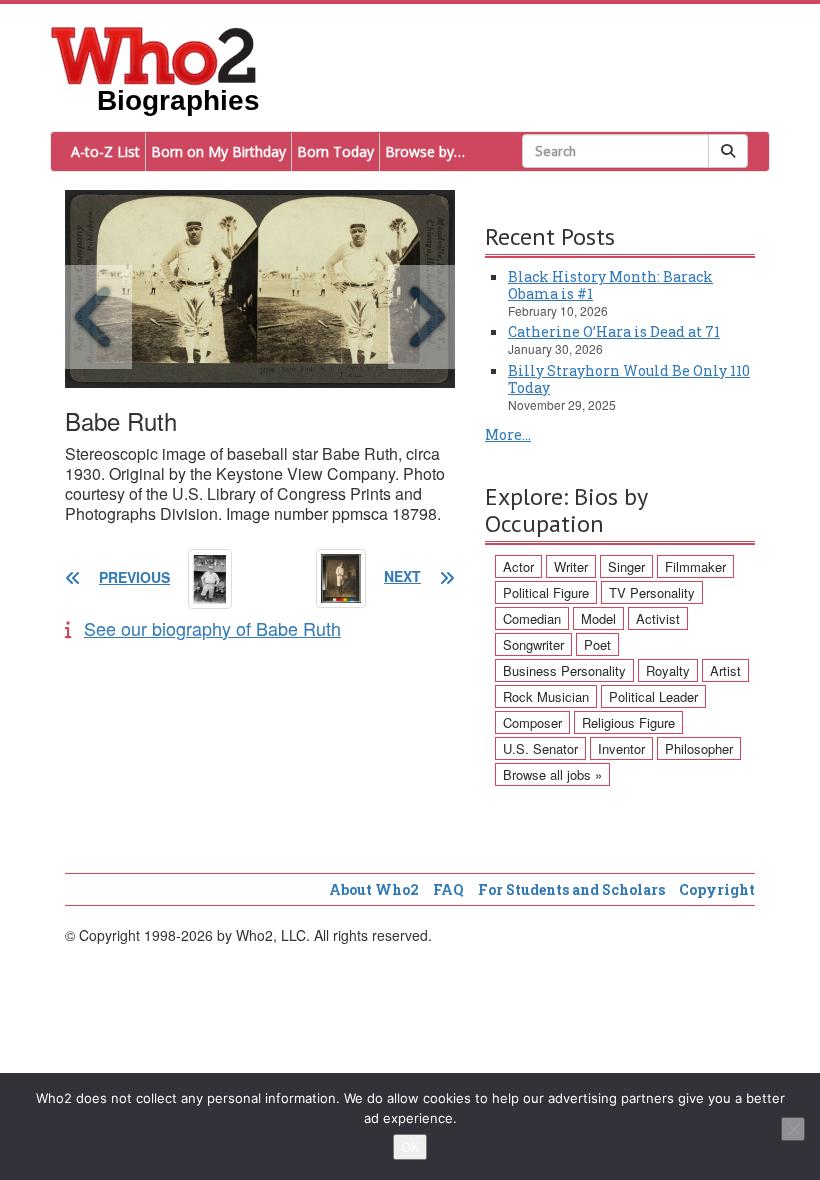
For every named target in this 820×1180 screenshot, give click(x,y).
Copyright (717, 889)
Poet (597, 644)
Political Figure (546, 592)
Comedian (532, 618)
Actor (518, 566)
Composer (532, 722)
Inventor (621, 748)
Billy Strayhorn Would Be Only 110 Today (629, 379)
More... (508, 434)
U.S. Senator (540, 748)
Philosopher (699, 748)
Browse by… (425, 151)
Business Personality (564, 670)
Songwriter (533, 644)
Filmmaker (695, 566)
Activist (658, 618)
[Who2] (154, 54)
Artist (725, 670)
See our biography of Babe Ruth (212, 628)
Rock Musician (546, 696)
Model (598, 618)
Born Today (335, 151)
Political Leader (653, 696)
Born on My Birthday (218, 151)
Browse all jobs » (552, 774)
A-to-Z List (105, 151)
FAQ (448, 889)
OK (410, 1147)
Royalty (668, 670)
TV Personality (652, 592)
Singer (626, 566)
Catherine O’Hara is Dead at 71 (614, 331)
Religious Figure (628, 722)
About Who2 (374, 889)
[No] (793, 1129)
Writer (571, 566)
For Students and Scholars (571, 889)
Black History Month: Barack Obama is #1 (610, 285)
